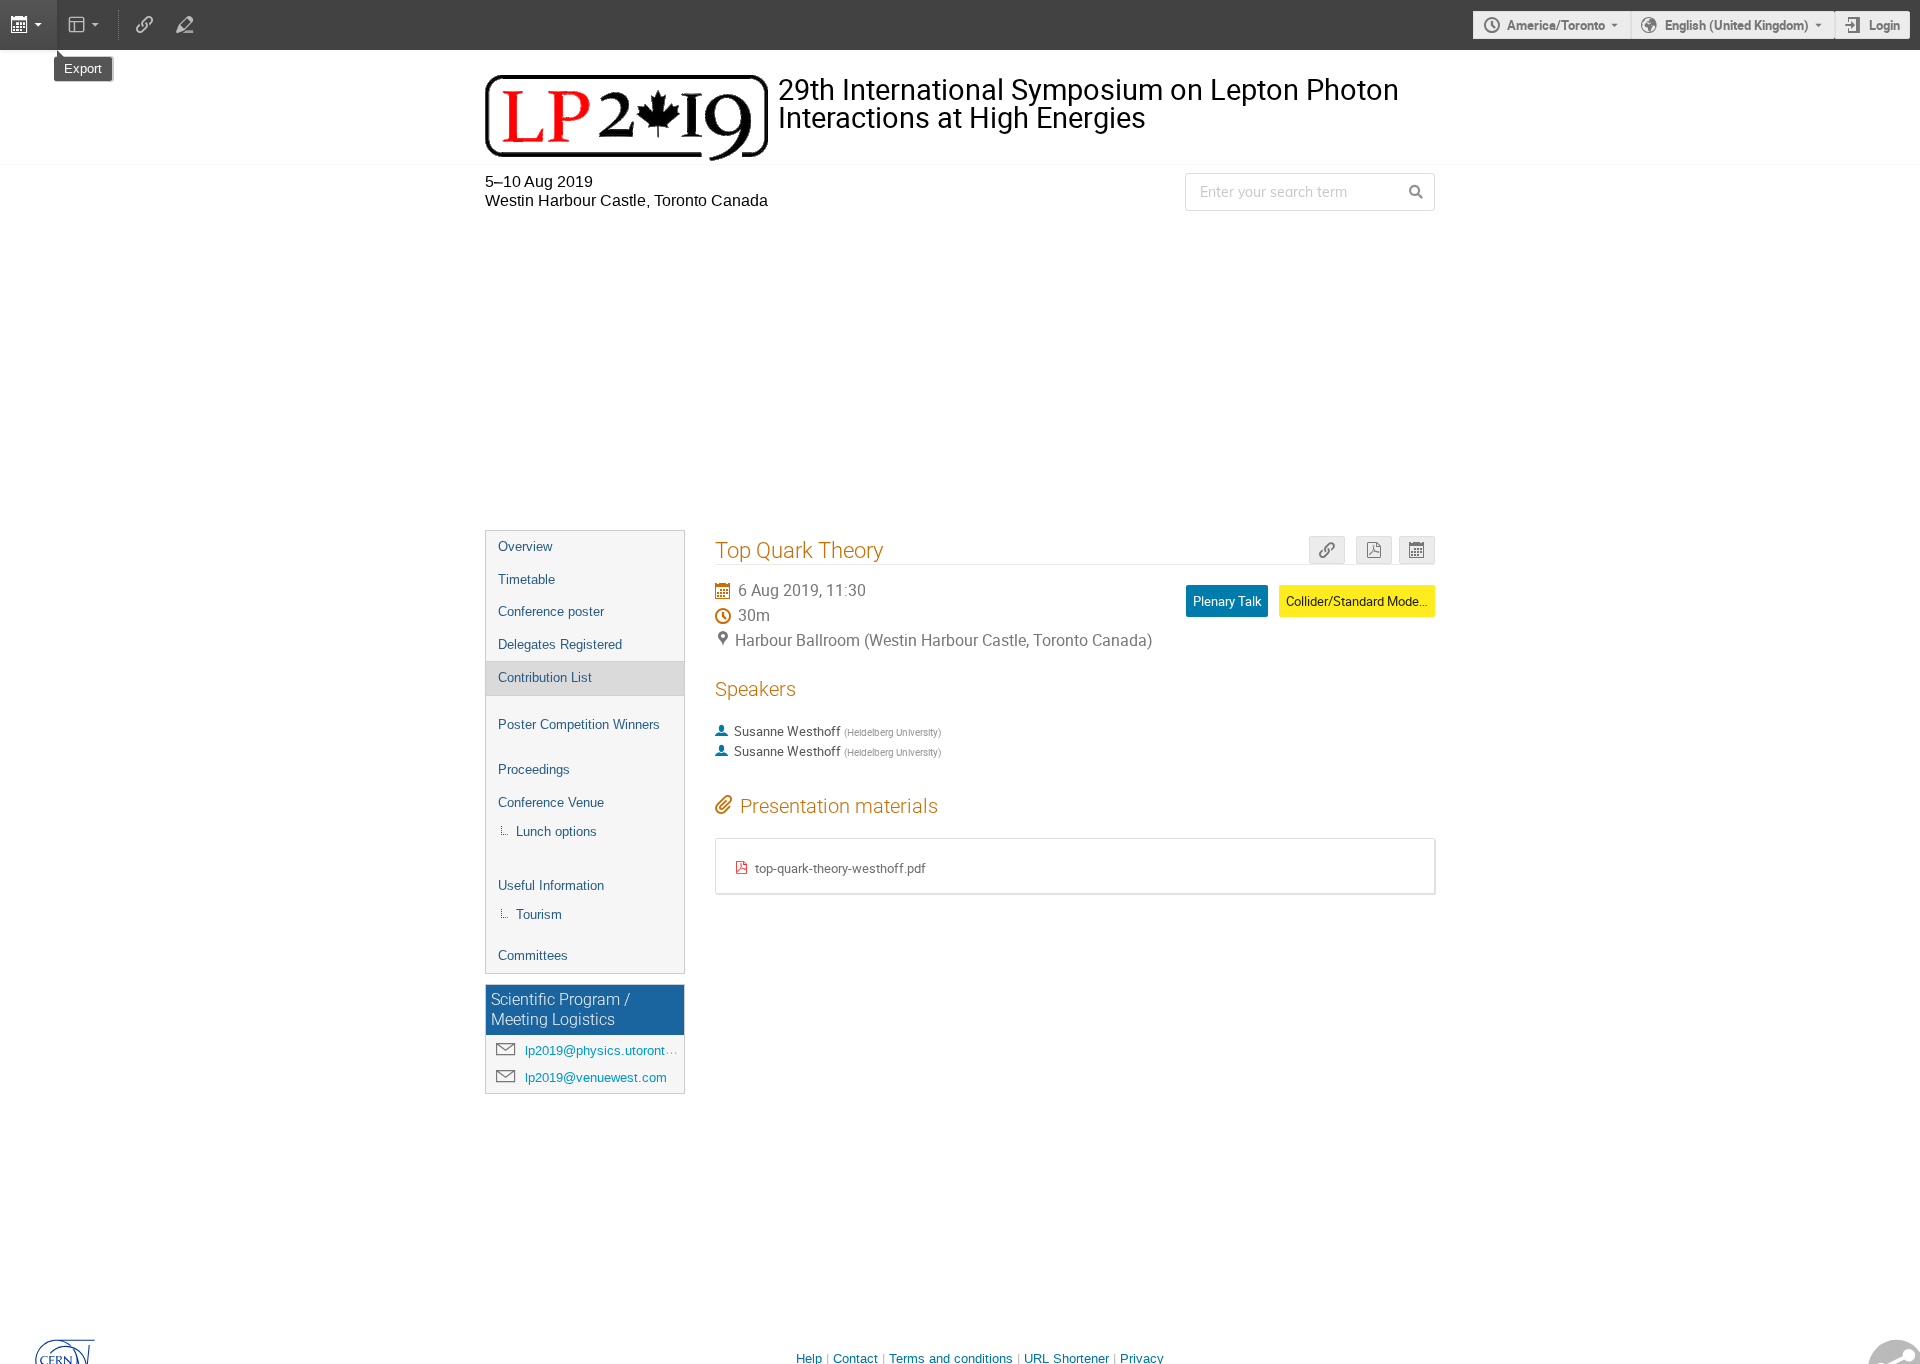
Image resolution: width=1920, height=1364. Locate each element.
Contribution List (545, 677)
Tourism (539, 914)
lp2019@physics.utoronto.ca (607, 1050)
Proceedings (534, 769)
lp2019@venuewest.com (596, 1077)
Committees (533, 955)
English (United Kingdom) (1737, 25)
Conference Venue (551, 802)
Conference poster (551, 611)
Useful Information (551, 885)
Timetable (526, 579)
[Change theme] (85, 25)
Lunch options (556, 831)
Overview (525, 546)
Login (1884, 25)
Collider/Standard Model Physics (1378, 601)
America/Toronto (1556, 25)
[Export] (1417, 550)
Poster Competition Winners (579, 724)
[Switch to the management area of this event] (184, 25)
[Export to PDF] (1374, 550)
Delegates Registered (560, 644)
